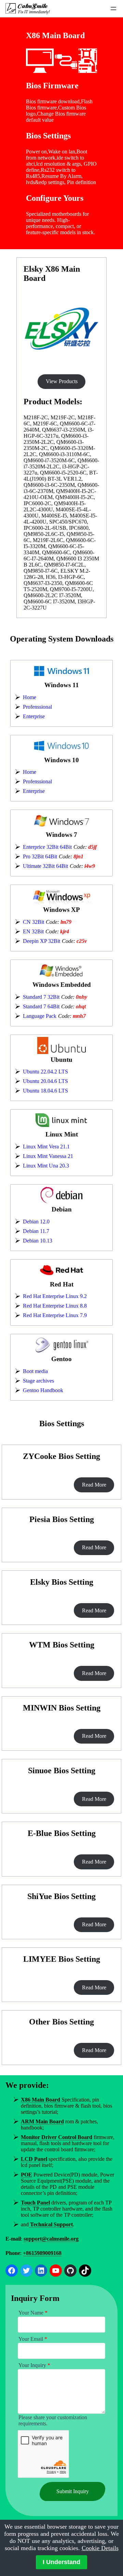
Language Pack (40, 1016)
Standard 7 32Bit (41, 997)
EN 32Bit (33, 931)
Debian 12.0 (36, 1222)
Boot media (35, 1371)
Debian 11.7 (36, 1231)
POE (26, 2175)
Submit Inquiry (73, 2491)
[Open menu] (113, 9)
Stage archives (38, 1381)
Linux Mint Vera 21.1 (46, 1147)
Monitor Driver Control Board (57, 2137)
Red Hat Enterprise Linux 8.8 (55, 1306)
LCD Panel (34, 2159)
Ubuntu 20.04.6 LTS (45, 1081)
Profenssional (37, 707)
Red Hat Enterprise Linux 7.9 (55, 1315)
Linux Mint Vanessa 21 (48, 1156)
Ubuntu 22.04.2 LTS (45, 1072)
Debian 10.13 (38, 1241)
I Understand (61, 2562)
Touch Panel (35, 2203)
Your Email (33, 2339)
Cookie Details (100, 2548)
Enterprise (34, 716)
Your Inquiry (34, 2365)
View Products (62, 381)
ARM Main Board (42, 2121)
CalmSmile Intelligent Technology (33, 6)
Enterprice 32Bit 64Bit (47, 847)
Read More (94, 1485)
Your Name (33, 2313)
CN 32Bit (33, 922)
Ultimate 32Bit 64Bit (45, 866)
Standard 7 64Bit (41, 1006)
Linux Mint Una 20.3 (46, 1166)
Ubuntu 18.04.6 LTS (45, 1091)
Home (30, 697)
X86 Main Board (40, 2100)
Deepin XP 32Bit (42, 941)
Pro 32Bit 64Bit (40, 856)
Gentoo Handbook (43, 1390)
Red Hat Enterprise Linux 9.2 (55, 1296)
